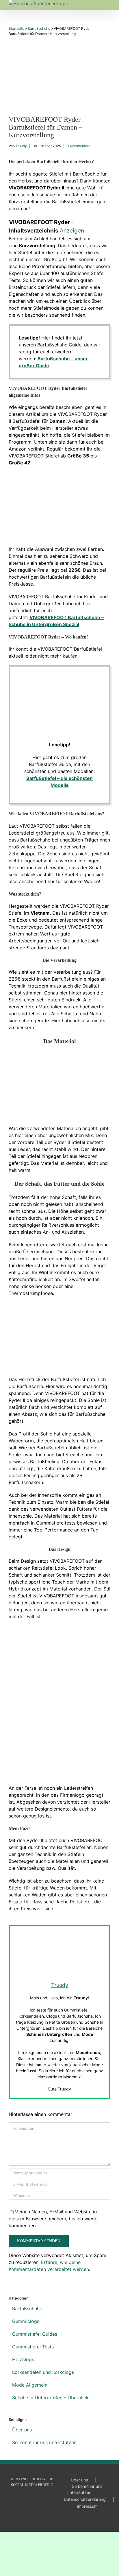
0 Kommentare (79, 146)
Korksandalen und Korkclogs (43, 2372)
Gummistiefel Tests (33, 2347)
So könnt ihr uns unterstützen (44, 2442)
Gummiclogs (26, 2321)
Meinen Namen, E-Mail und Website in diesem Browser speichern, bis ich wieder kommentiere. (54, 2219)
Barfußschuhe (39, 28)
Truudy (22, 146)
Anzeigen (72, 230)
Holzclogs (23, 2359)
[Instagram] (32, 2499)
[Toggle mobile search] (98, 3)
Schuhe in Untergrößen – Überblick (50, 2398)
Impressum (87, 2506)
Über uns (22, 2430)
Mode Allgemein (30, 2385)
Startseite (16, 28)
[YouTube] (24, 2499)
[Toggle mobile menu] (108, 3)
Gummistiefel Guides (35, 2334)
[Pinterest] (40, 2499)
